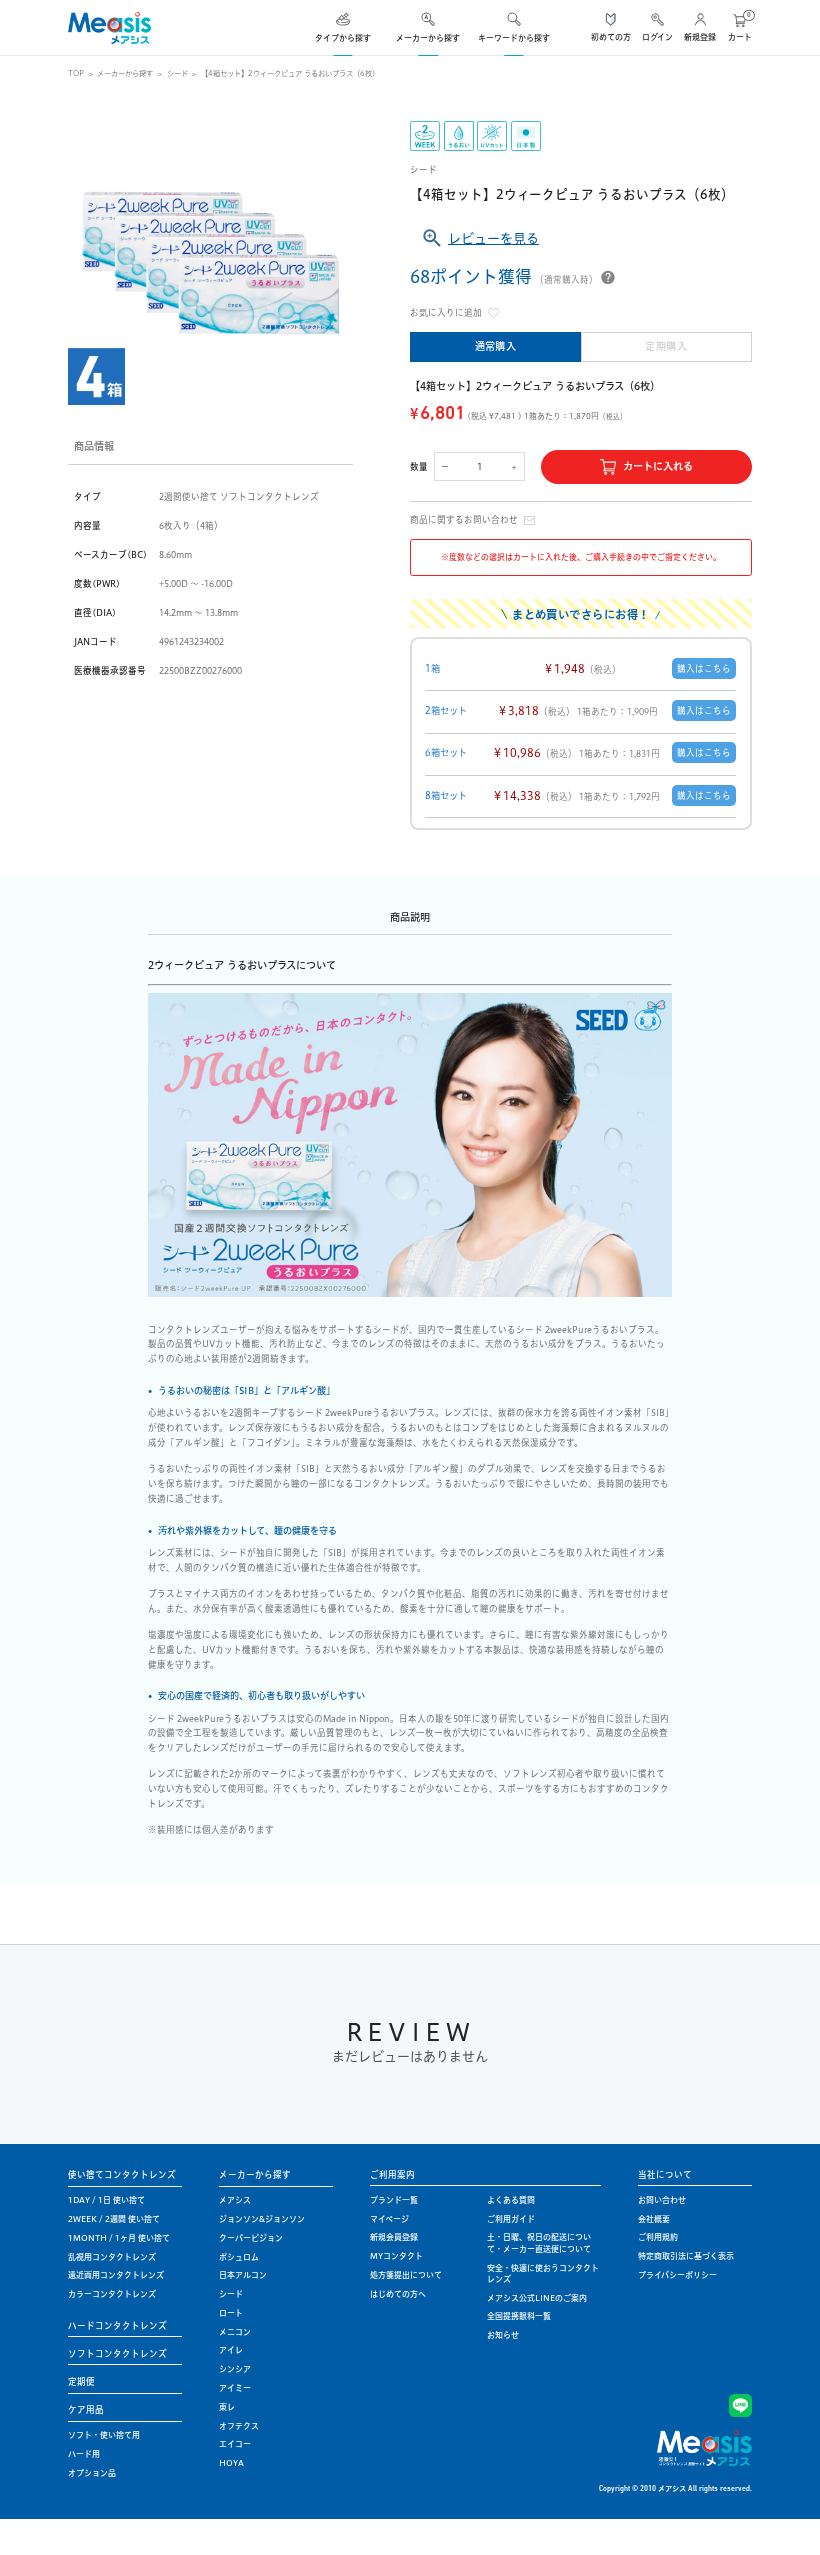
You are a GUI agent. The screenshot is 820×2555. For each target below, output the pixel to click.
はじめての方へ (398, 2294)
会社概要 (654, 2219)
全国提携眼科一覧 (519, 2316)
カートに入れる (658, 466)
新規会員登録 (394, 2237)
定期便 (81, 2381)
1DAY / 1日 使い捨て (106, 2200)
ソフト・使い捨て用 (104, 2435)
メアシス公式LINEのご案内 (537, 2298)
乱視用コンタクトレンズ (112, 2257)
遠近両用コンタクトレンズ (116, 2275)
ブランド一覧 (394, 2200)
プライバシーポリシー (677, 2275)
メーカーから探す (125, 73)
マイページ (389, 2219)
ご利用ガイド (511, 2219)
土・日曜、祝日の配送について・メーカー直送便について (539, 2242)
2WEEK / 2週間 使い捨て (114, 2219)
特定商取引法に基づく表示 (686, 2256)
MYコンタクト (396, 2256)
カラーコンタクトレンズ (112, 2294)
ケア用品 (86, 2409)
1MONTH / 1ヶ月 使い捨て (119, 2238)
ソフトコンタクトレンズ (117, 2353)
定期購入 (666, 346)
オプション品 (92, 2473)
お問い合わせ (662, 2200)
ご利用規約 (658, 2237)
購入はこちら (704, 668)
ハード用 (84, 2454)
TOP (76, 73)
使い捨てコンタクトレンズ (122, 2174)
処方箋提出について (406, 2275)
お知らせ (503, 2335)
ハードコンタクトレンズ (117, 2325)
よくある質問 (511, 2200)
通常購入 (496, 346)
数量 (419, 466)
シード (177, 73)
